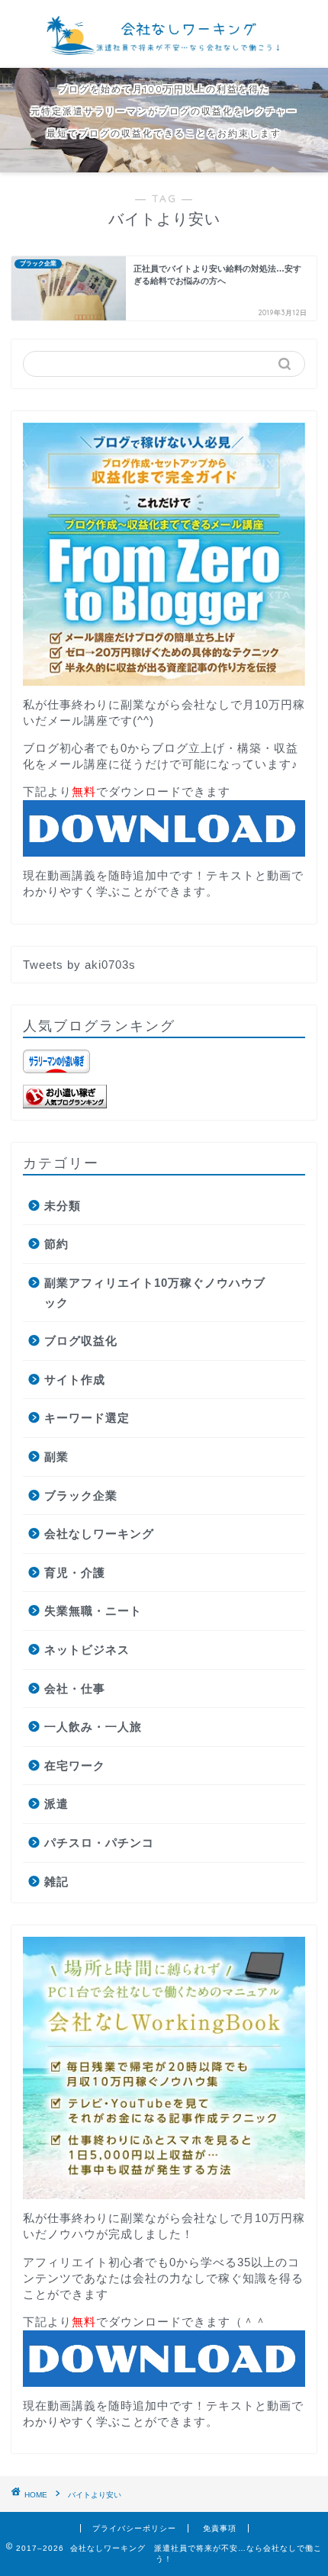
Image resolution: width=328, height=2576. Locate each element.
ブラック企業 (81, 1495)
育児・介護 (75, 1573)
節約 (56, 1244)
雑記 (56, 1881)
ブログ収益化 (81, 1341)
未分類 (63, 1206)
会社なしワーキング (99, 1534)
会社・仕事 (75, 1688)
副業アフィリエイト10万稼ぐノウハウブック (155, 1293)
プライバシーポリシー (134, 2528)
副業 (56, 1457)
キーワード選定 (87, 1418)
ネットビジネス (87, 1650)
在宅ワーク (75, 1766)
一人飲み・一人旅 (93, 1727)
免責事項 (220, 2528)
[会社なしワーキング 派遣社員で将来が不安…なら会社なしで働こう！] (164, 53)
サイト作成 (75, 1380)
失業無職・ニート (93, 1611)
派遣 (56, 1804)
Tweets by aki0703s (79, 965)
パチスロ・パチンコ (99, 1843)
